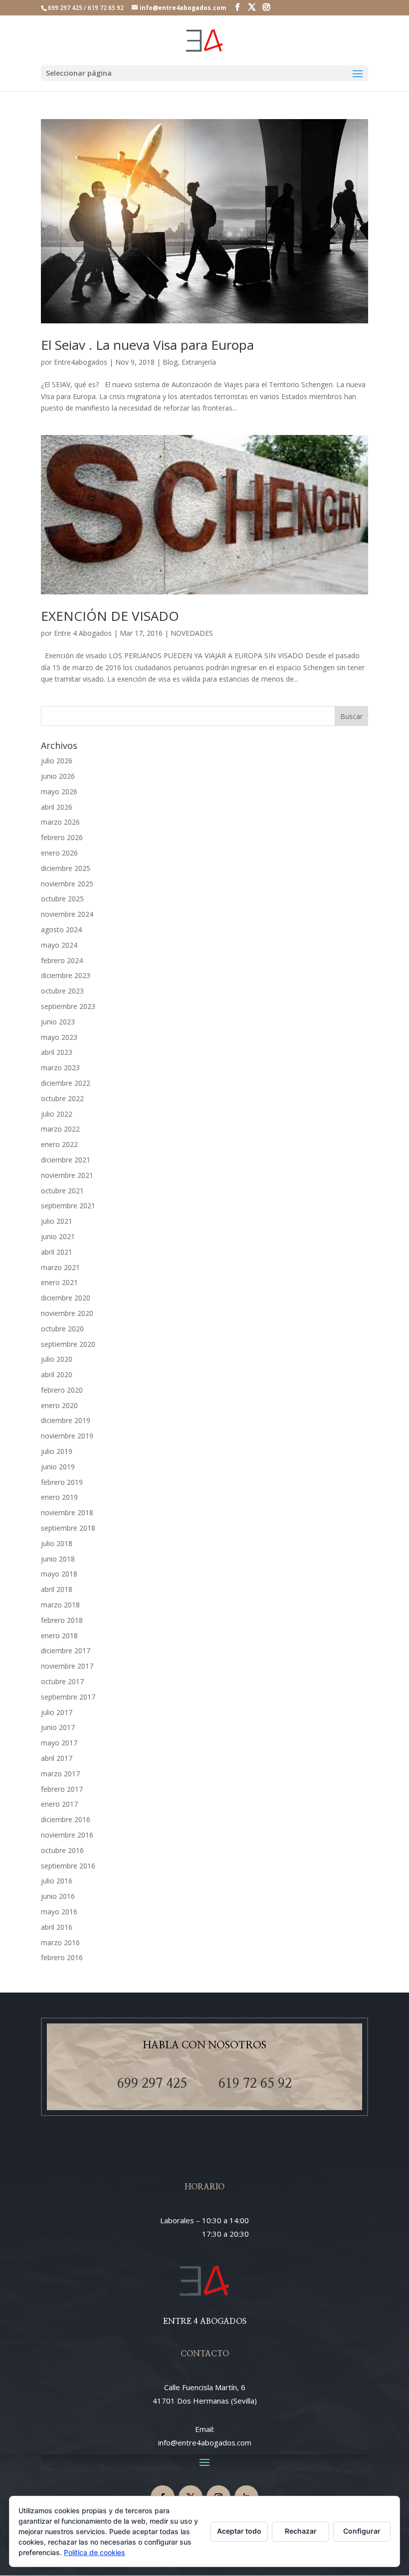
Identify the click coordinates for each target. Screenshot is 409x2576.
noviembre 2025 (67, 884)
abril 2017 (57, 1758)
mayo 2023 (59, 1037)
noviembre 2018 (67, 1512)
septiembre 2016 (68, 1866)
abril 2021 (57, 1252)
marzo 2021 (60, 1267)
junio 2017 (58, 1727)
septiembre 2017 (68, 1697)
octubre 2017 (62, 1681)
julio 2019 (57, 1451)
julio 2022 (57, 1114)
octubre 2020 (62, 1329)
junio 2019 (58, 1467)
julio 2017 (57, 1712)
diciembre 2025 (66, 868)
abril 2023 (57, 1052)
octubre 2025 (62, 899)
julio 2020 (57, 1359)
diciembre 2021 (66, 1160)
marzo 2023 (60, 1068)
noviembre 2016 (67, 1835)
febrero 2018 (62, 1620)
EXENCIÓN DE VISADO (110, 616)
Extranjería (199, 362)
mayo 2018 (59, 1574)
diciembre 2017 (66, 1650)
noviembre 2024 (67, 914)
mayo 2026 (59, 791)
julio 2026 (57, 761)
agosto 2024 (61, 930)
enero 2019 (59, 1497)
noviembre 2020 (67, 1313)
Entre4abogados (81, 362)
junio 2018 (58, 1559)
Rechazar (301, 2531)
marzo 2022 (60, 1129)
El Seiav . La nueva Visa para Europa (147, 345)
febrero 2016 (62, 1957)
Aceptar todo (239, 2531)
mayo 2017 (59, 1743)
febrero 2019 (62, 1482)
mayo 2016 (59, 1912)
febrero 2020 (62, 1390)
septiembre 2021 (68, 1206)
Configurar (362, 2531)
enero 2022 (59, 1144)
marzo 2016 (60, 1942)
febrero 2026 (62, 837)
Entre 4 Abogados (83, 633)
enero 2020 (59, 1405)
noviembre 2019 (67, 1436)
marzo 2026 (60, 822)
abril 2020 (57, 1374)
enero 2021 (59, 1282)
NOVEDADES (192, 633)
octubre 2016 (62, 1850)
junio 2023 (58, 1022)
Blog (170, 362)
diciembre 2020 (66, 1298)
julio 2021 (57, 1221)
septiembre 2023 (68, 1006)
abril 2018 (57, 1589)
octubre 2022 (62, 1098)
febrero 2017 (62, 1789)
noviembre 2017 (67, 1666)
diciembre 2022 (66, 1083)
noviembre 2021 (67, 1175)
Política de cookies (95, 2552)
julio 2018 (57, 1543)
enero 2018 (59, 1636)
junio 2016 (58, 1896)
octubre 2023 (62, 991)
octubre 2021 (62, 1191)
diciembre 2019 (66, 1420)
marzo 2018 (60, 1605)
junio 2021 (58, 1236)
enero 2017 (59, 1804)
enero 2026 (59, 853)
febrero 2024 (62, 960)
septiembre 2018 (68, 1528)
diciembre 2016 (66, 1819)
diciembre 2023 (66, 975)
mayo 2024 (59, 945)
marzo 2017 (60, 1774)
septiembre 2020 (68, 1344)
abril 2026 (57, 807)
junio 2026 (58, 776)
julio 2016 (57, 1881)
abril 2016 (57, 1927)
